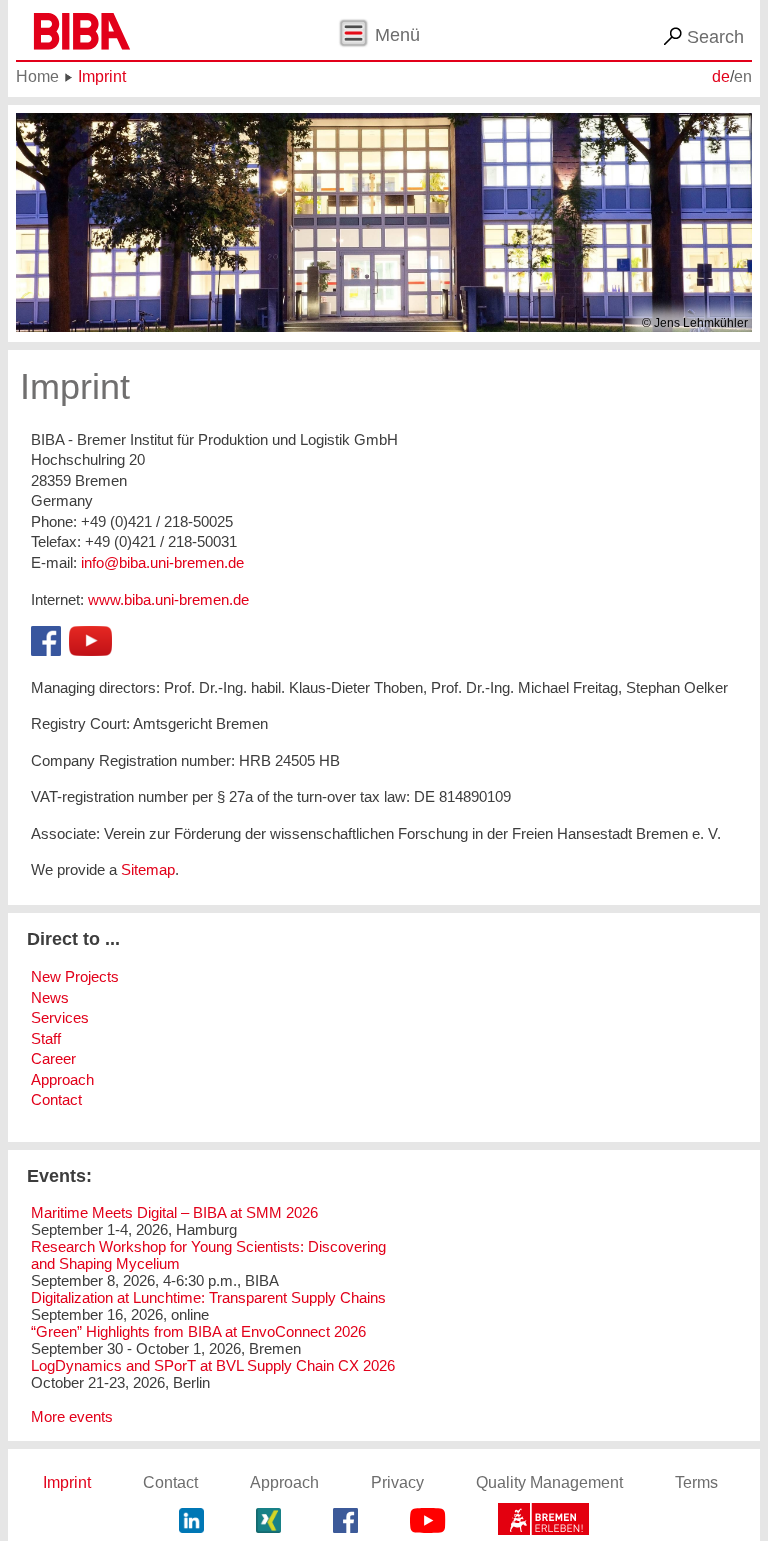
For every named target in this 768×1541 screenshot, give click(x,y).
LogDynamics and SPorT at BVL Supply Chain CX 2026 (213, 1365)
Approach (62, 1079)
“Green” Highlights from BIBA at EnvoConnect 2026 (198, 1331)
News (50, 997)
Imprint (102, 76)
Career (53, 1058)
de (721, 76)
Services (60, 1017)
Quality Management (549, 1482)
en (743, 76)
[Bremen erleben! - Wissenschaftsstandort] (543, 1522)
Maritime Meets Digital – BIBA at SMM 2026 (174, 1212)
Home (37, 76)
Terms (696, 1482)
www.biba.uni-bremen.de (168, 599)
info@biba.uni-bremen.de (162, 562)
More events (72, 1416)
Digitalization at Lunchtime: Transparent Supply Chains (208, 1297)
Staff (46, 1038)
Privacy (397, 1482)
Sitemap (148, 869)
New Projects (75, 976)
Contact (56, 1099)
